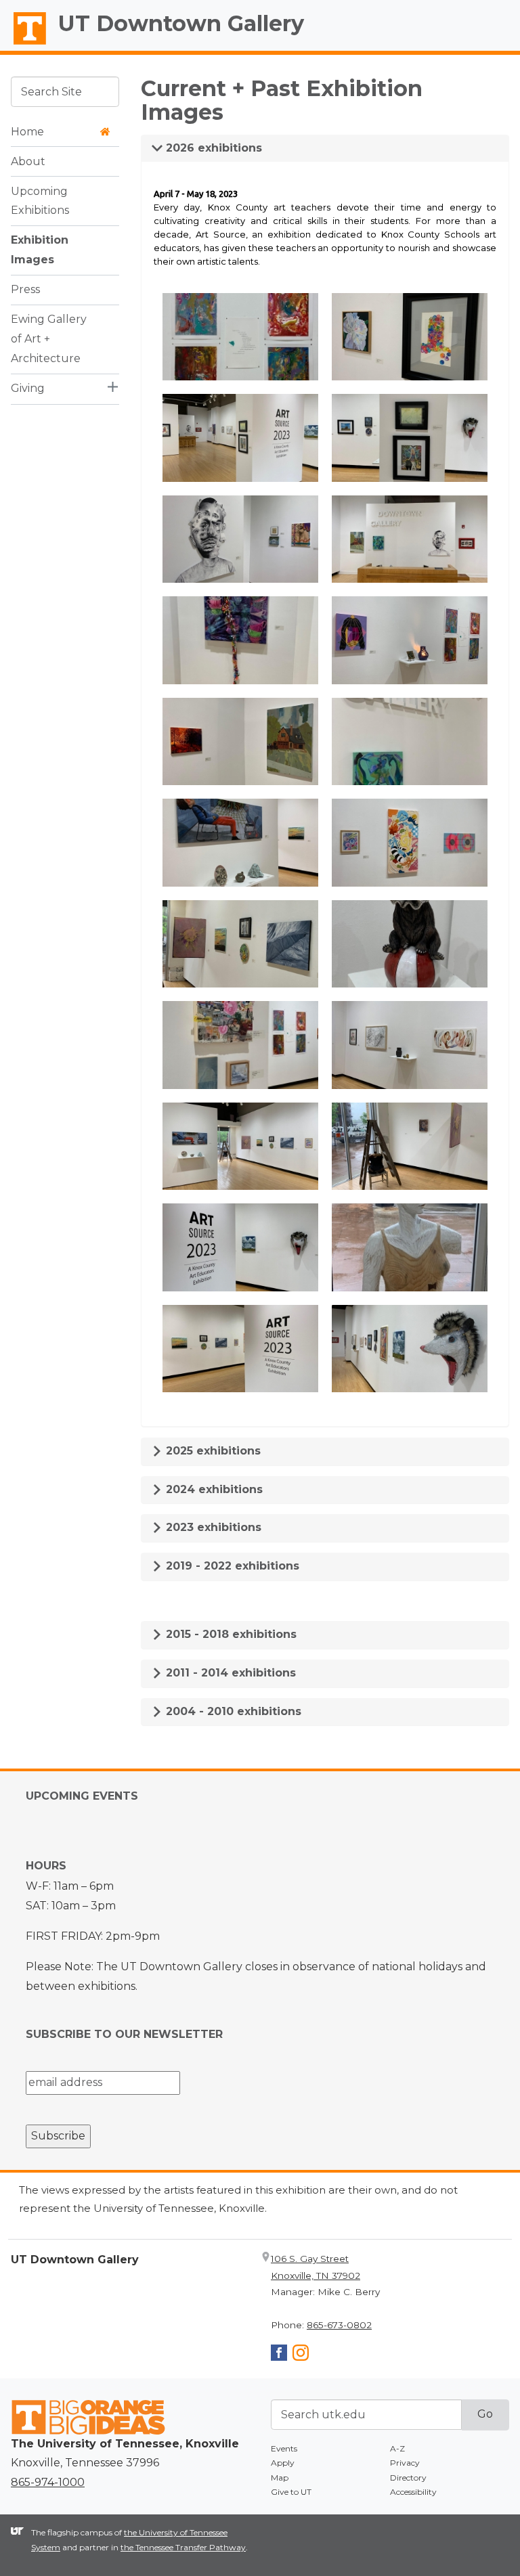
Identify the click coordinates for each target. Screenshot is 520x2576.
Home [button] (27, 132)
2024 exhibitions (213, 1489)
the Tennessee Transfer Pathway (183, 2547)
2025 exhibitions (212, 1451)
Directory (408, 2478)
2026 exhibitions (212, 148)
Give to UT (291, 2492)
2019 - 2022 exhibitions (231, 1566)
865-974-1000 (48, 2482)
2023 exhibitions (212, 1527)
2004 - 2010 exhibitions (232, 1711)
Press (25, 289)
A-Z (397, 2448)
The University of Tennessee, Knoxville (24, 45)
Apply (283, 2463)
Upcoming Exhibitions (40, 201)
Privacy (405, 2463)
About (28, 161)
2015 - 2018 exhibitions (230, 1634)
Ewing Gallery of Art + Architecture (49, 339)
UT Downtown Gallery (181, 23)
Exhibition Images (40, 250)
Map (280, 2478)
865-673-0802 (339, 2325)
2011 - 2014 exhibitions (229, 1673)
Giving (28, 388)
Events (284, 2448)
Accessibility (413, 2492)
